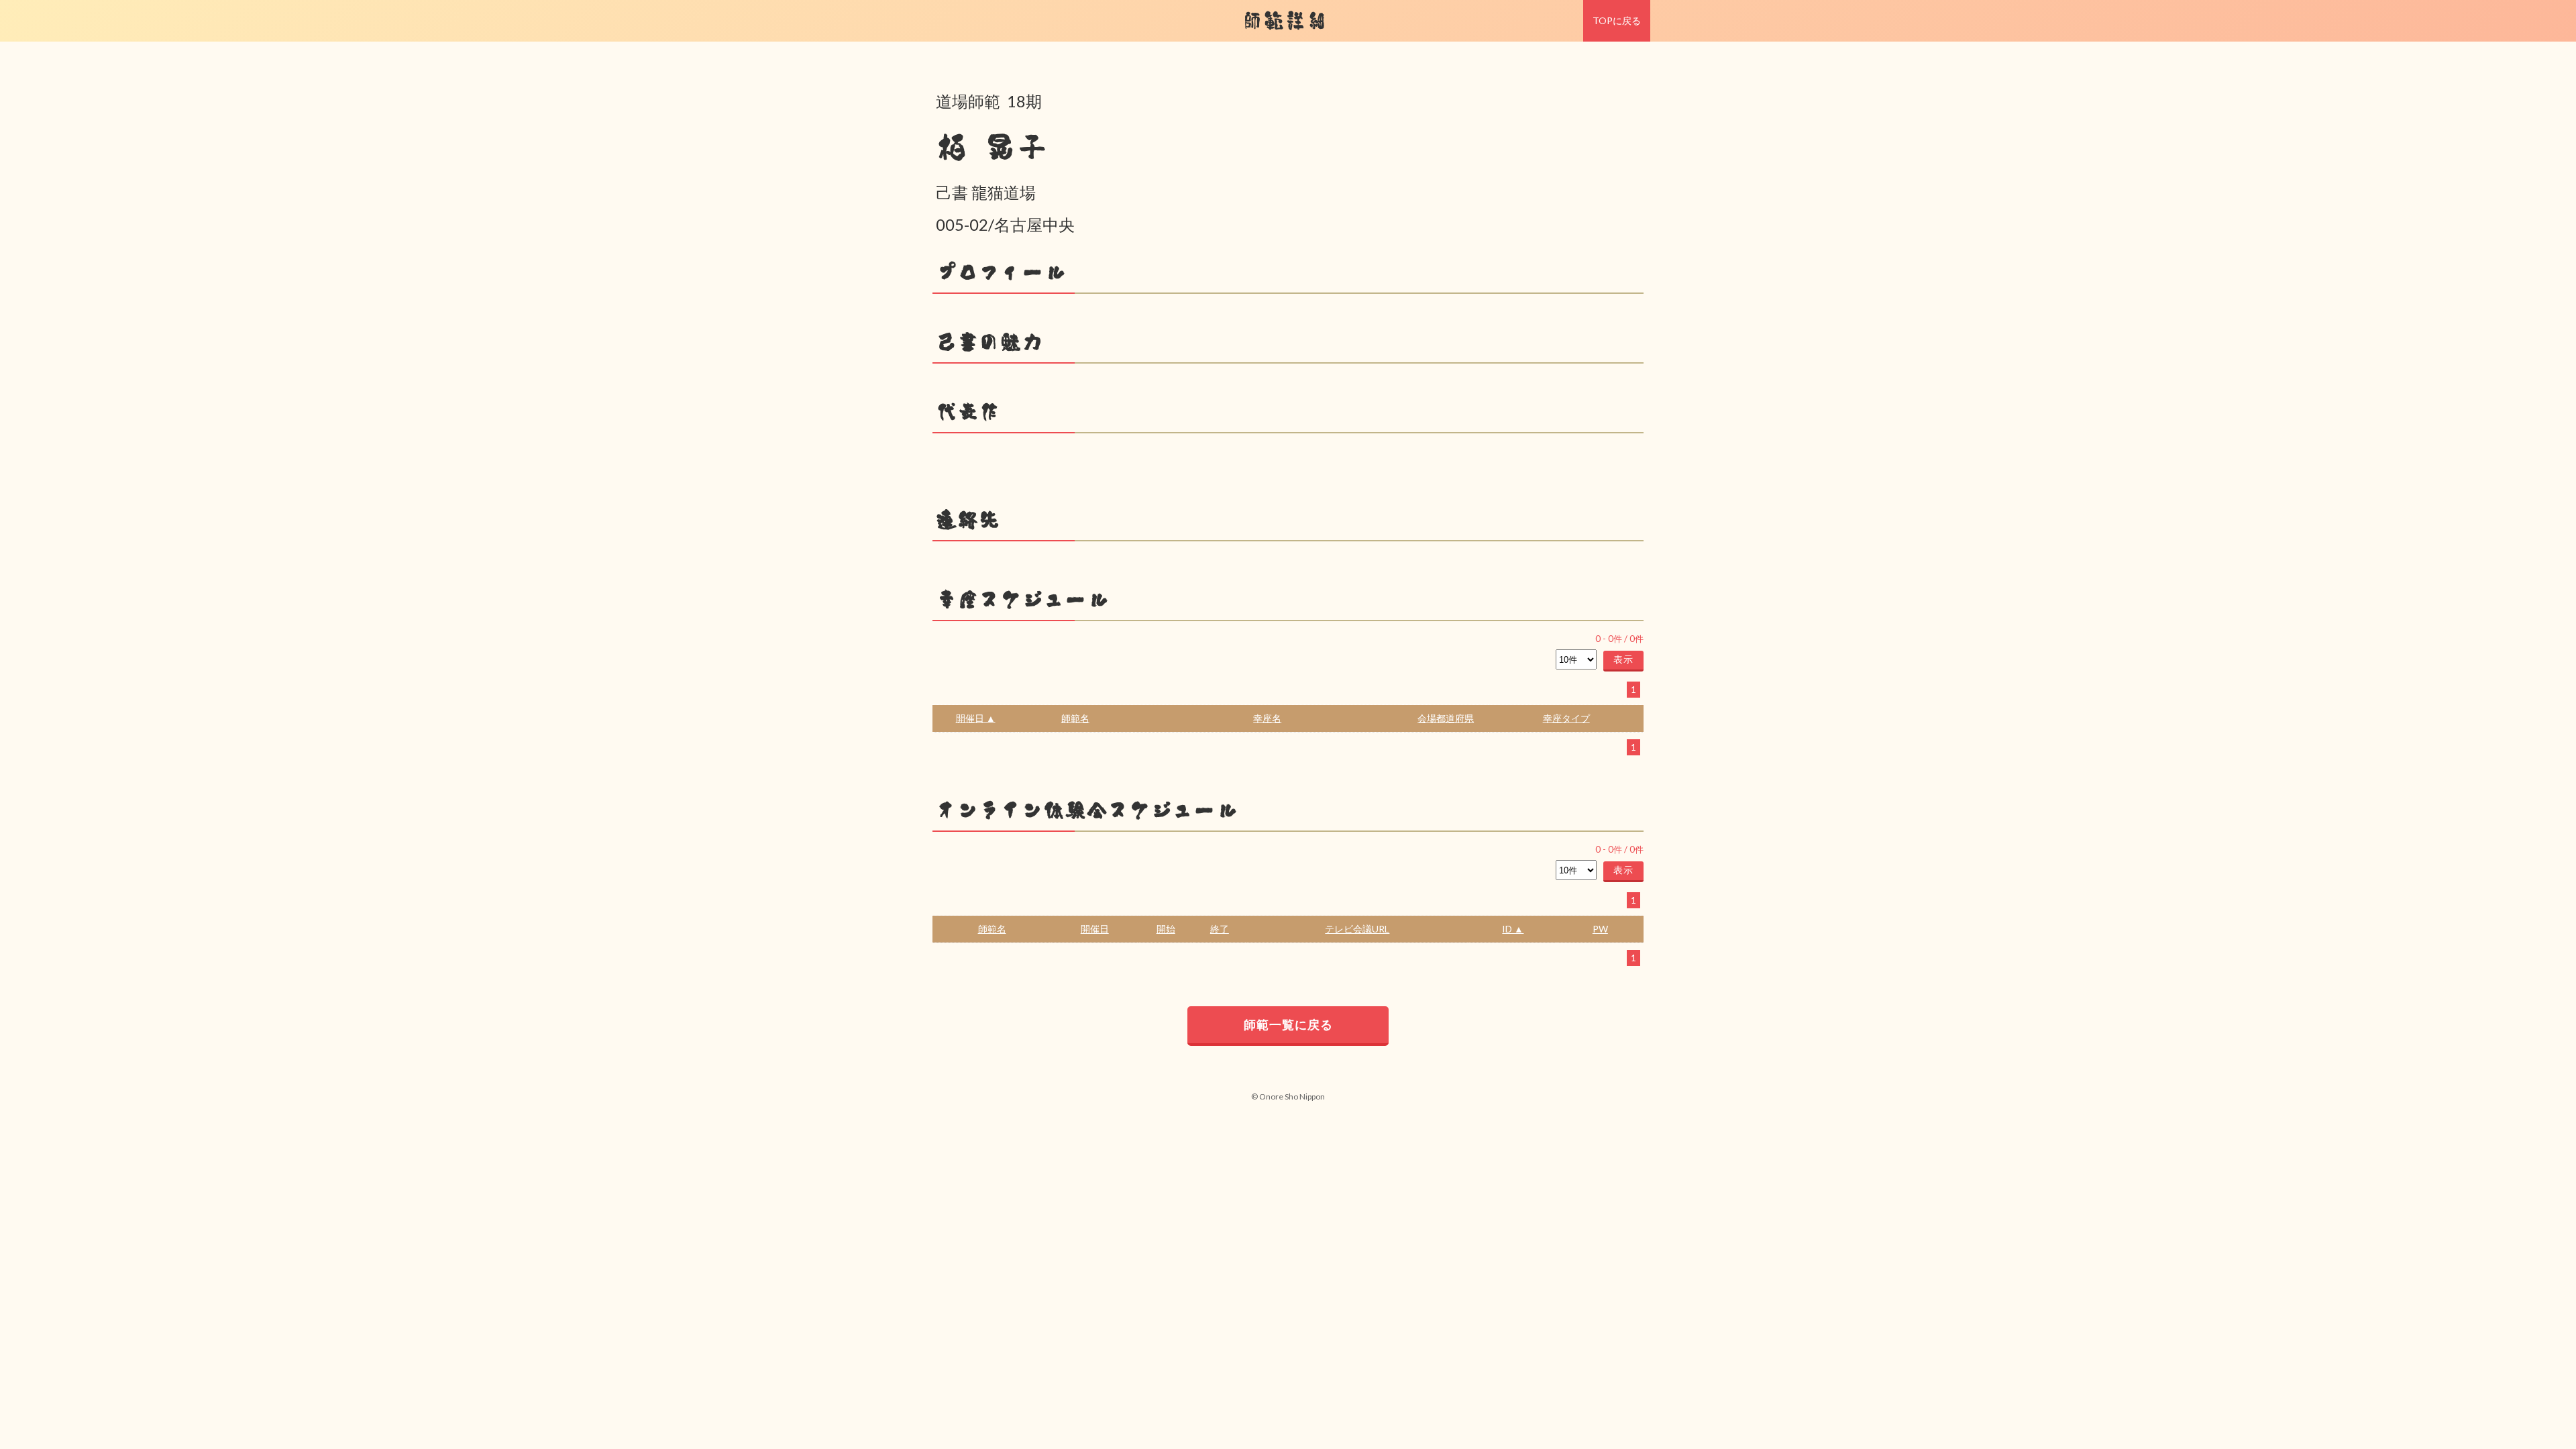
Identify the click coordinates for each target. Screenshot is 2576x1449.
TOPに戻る (1617, 20)
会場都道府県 (1446, 718)
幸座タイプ (1566, 718)
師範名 (1075, 718)
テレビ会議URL (1357, 929)
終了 (1220, 929)
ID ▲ (1513, 929)
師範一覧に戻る (1288, 1024)
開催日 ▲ (976, 718)
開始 (1166, 929)
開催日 (1095, 929)
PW (1600, 929)
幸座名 (1267, 718)
